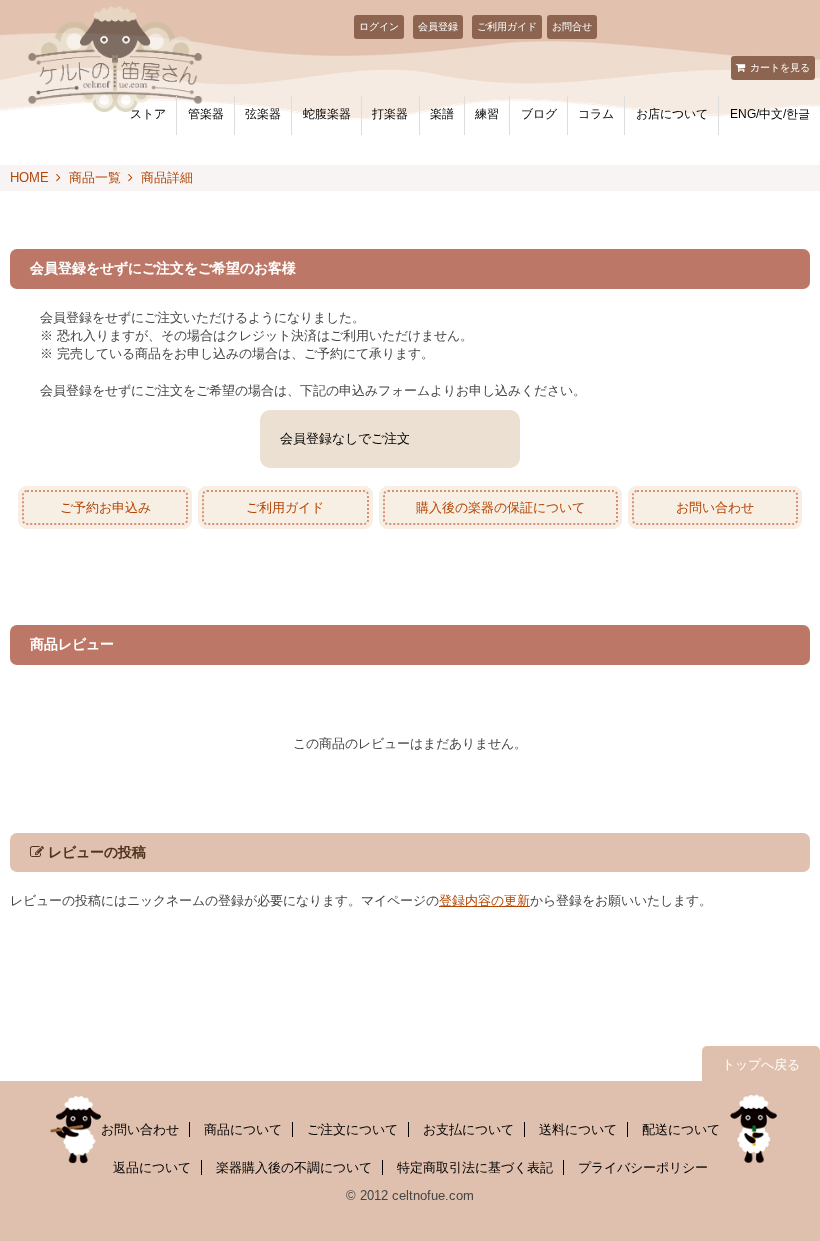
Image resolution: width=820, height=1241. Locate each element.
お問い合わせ (715, 507)
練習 (487, 114)
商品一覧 (95, 177)
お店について (672, 114)
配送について (681, 1129)
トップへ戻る (761, 1064)
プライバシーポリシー (643, 1167)
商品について (243, 1129)
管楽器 (206, 114)
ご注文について (352, 1129)
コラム (596, 114)
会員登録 (438, 26)
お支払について (468, 1129)
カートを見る (780, 67)
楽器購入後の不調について (294, 1167)
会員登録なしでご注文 (345, 438)
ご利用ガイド (507, 26)
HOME (29, 177)
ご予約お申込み (105, 507)
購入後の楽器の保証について (500, 507)
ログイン (379, 26)
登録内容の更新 (484, 900)
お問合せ (572, 26)
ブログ (539, 114)
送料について (578, 1129)
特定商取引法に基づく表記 (475, 1167)
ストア (148, 114)
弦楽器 (263, 114)
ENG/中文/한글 (770, 114)
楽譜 (442, 114)
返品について (152, 1167)
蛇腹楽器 (327, 114)
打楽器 (390, 114)
